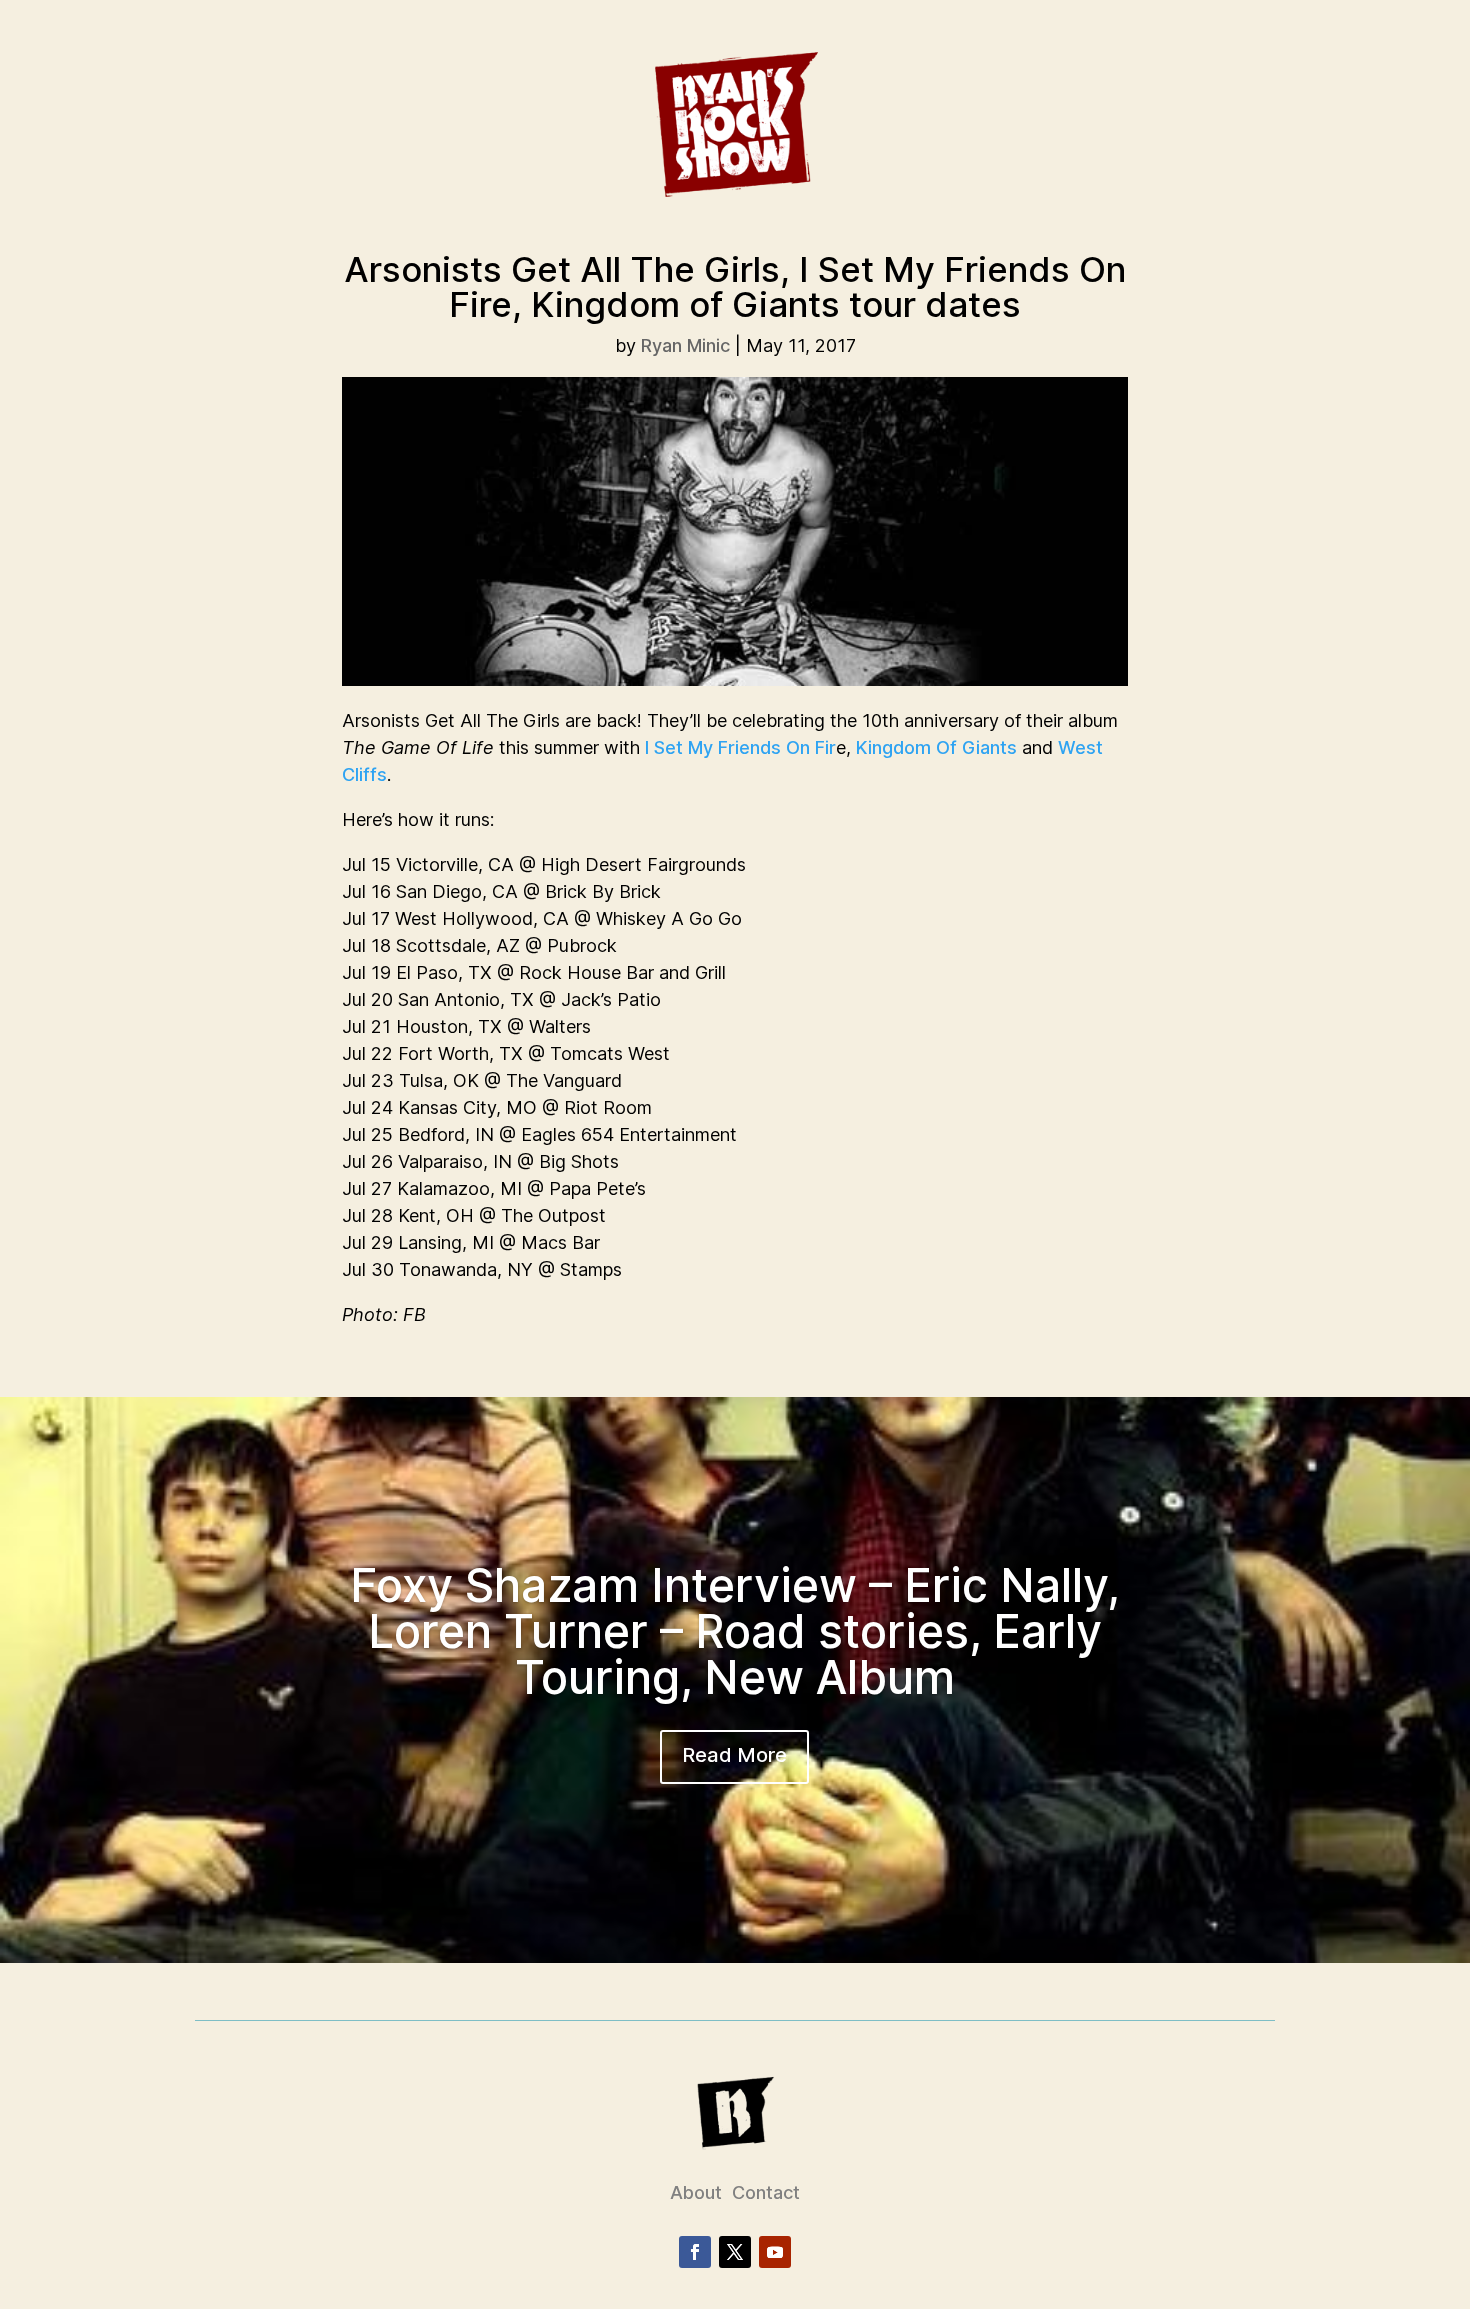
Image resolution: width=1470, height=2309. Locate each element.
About (696, 2192)
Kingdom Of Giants (936, 747)
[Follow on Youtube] (775, 2252)
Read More (734, 1755)
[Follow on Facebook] (695, 2252)
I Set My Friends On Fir (740, 747)
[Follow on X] (735, 2252)
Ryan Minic (685, 345)
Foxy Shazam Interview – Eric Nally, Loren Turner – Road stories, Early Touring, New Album (735, 1631)
